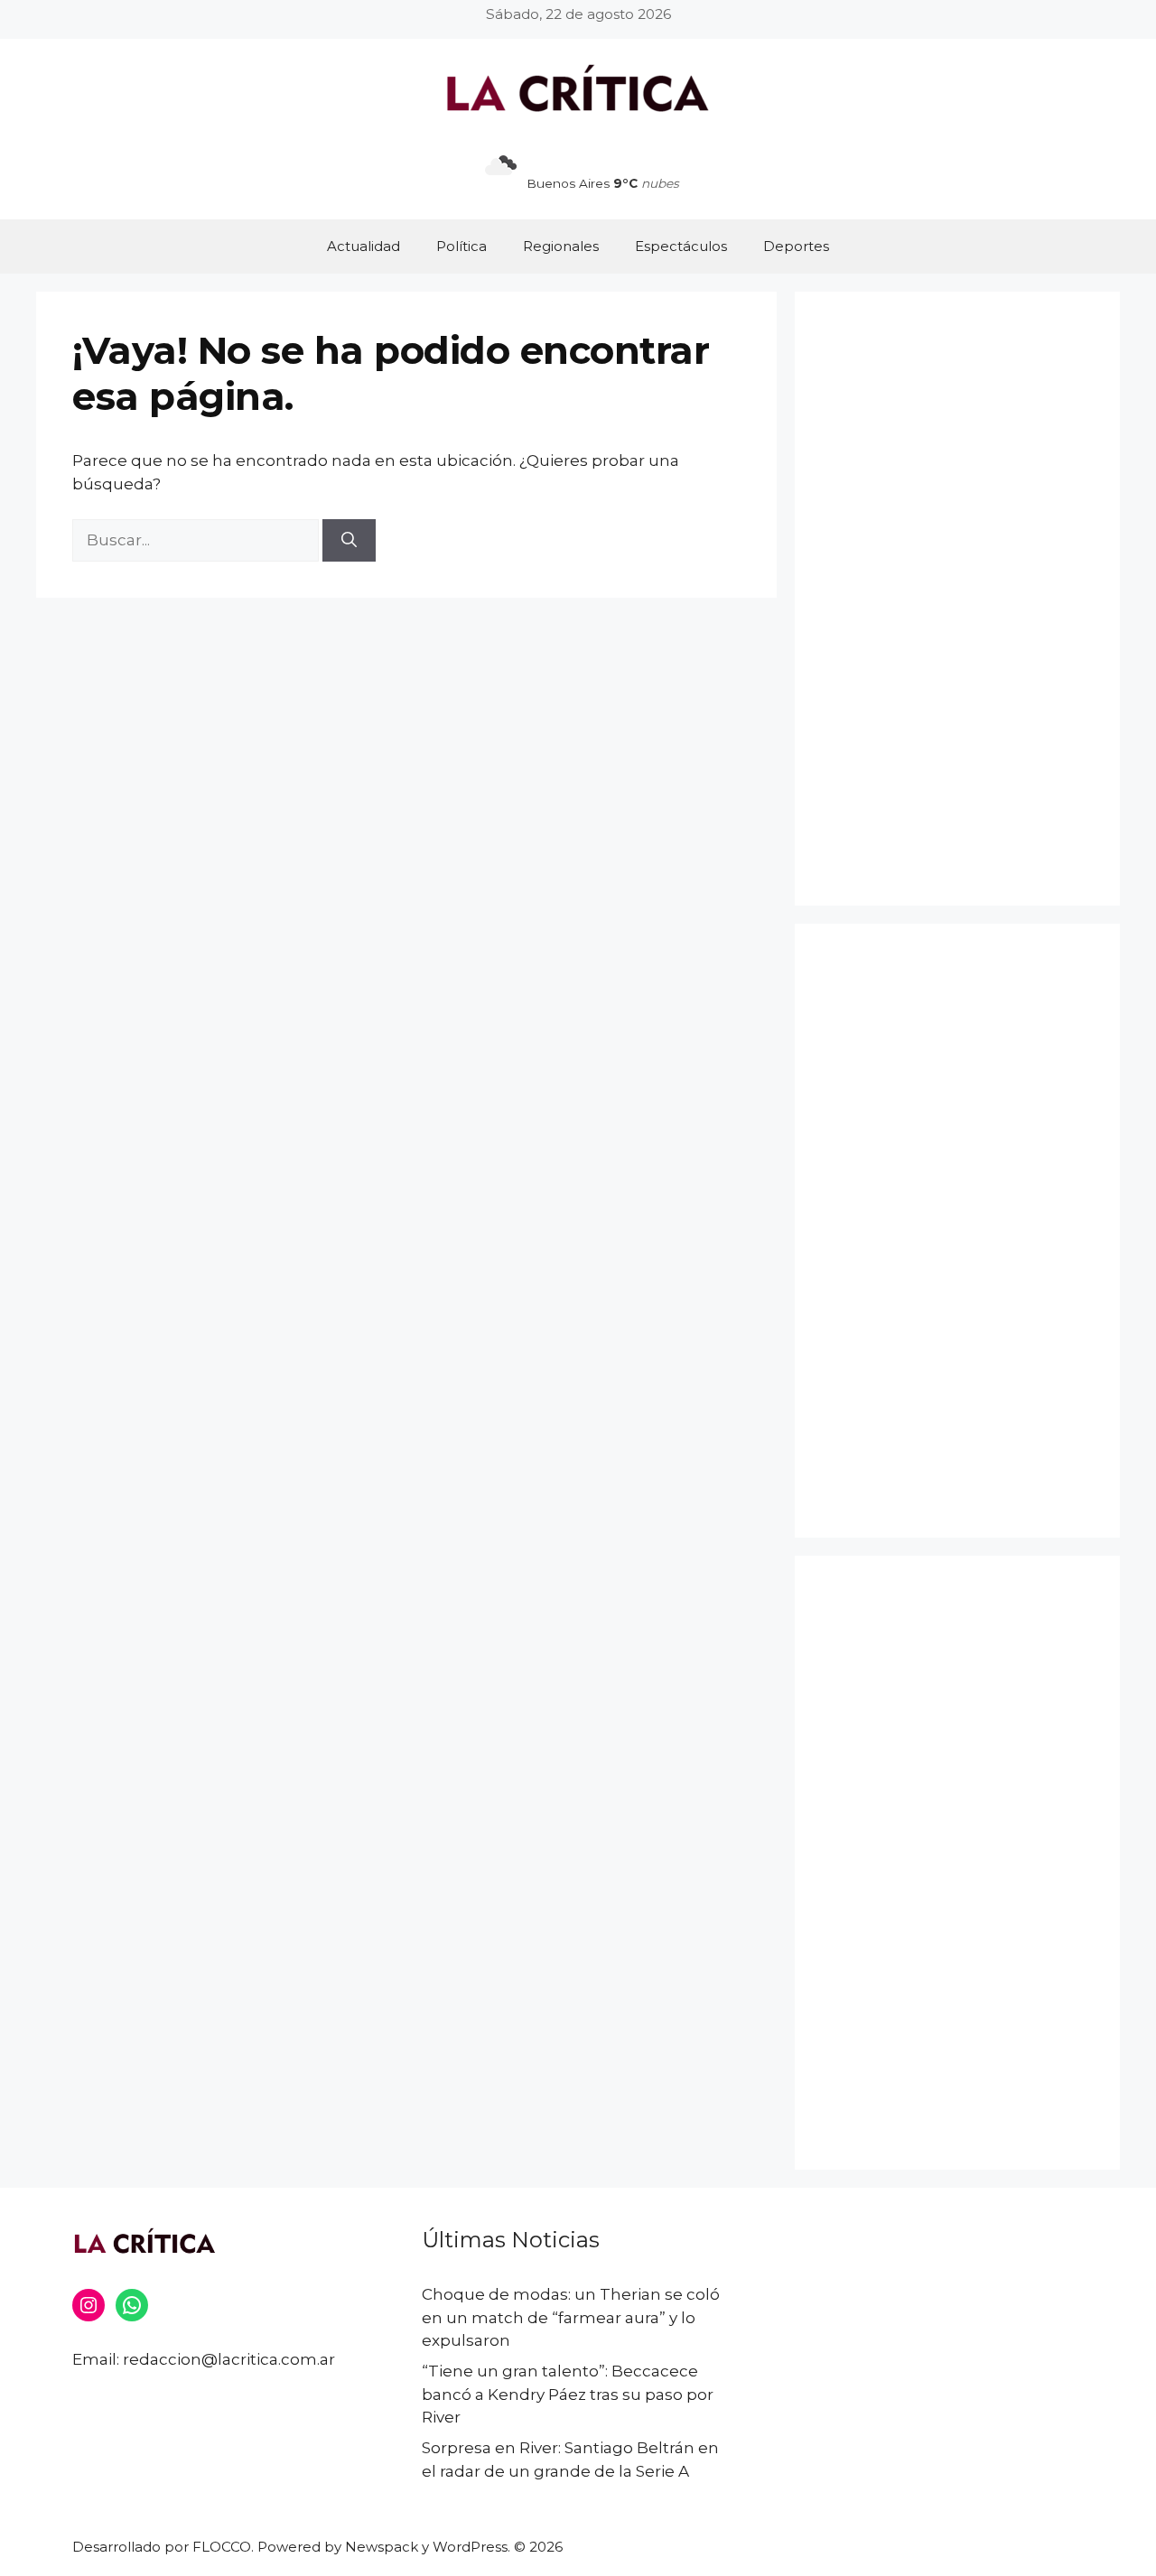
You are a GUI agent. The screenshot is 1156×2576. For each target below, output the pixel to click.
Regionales (561, 246)
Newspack (382, 2547)
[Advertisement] (957, 599)
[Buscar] (349, 541)
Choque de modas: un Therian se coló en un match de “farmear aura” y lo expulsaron (571, 2317)
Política (461, 246)
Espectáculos (681, 246)
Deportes (796, 246)
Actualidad (364, 246)
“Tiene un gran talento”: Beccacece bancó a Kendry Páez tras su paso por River (568, 2394)
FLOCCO (222, 2547)
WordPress (470, 2547)
